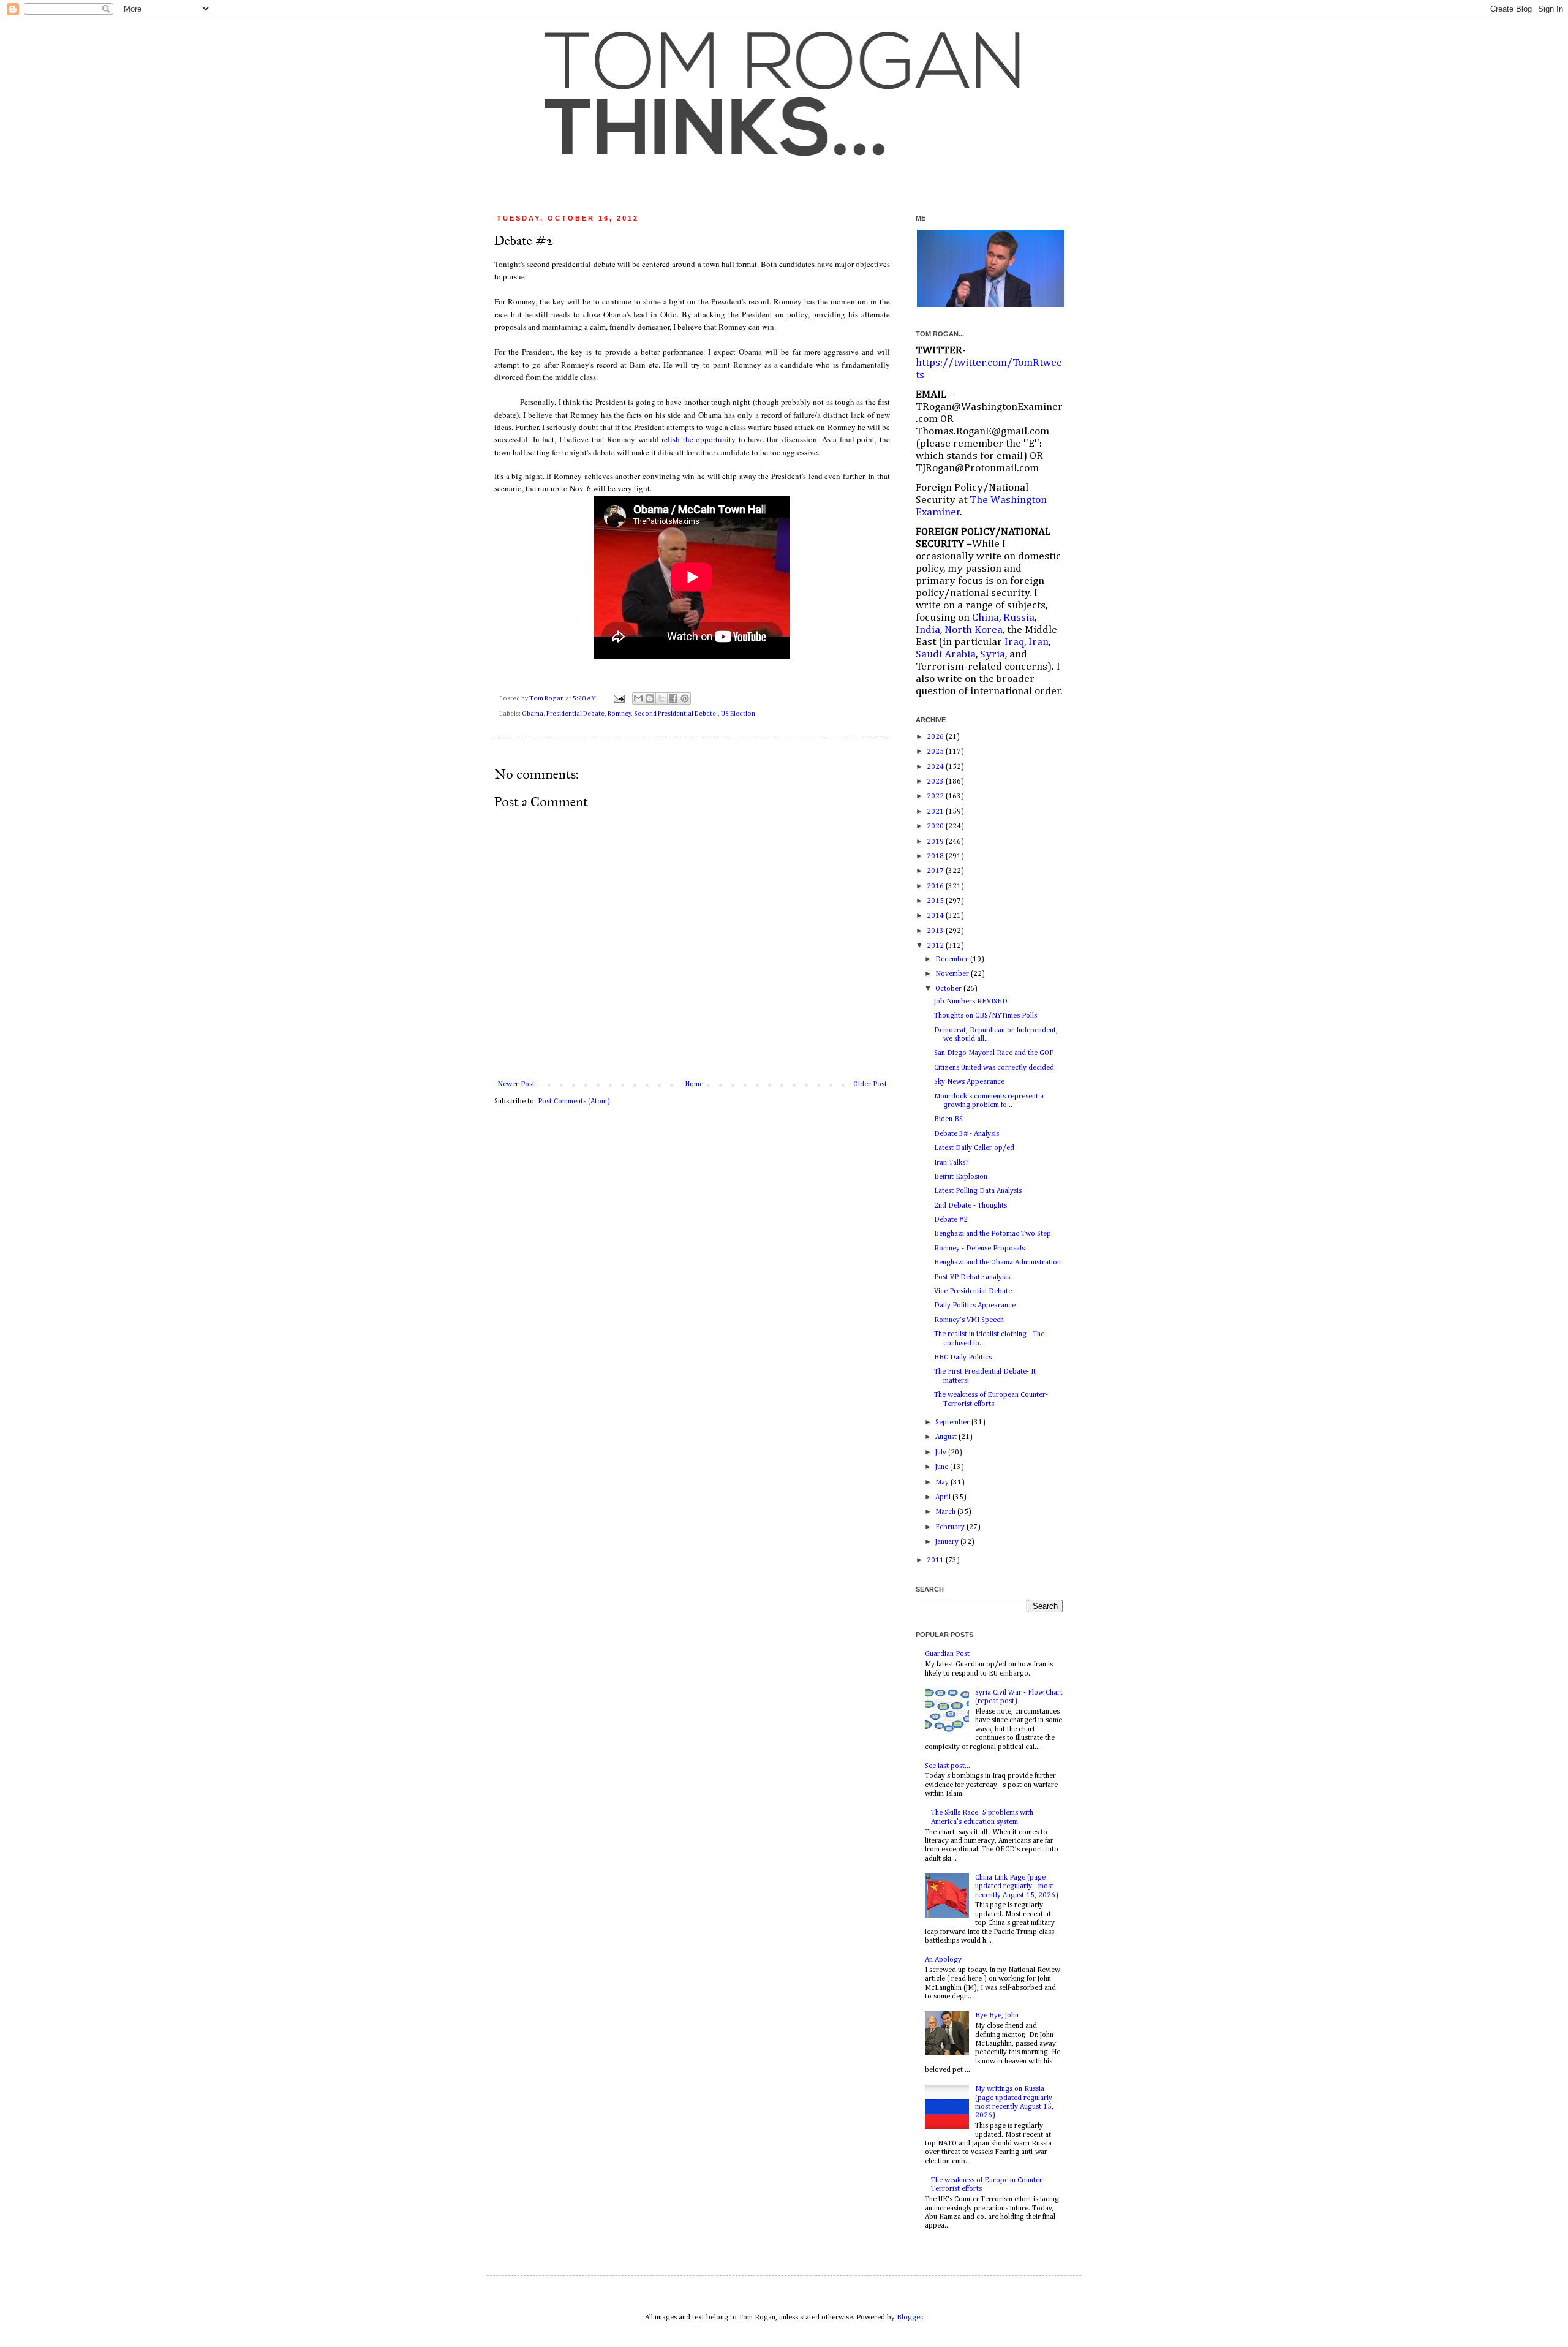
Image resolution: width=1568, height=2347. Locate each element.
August (947, 1437)
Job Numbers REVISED (971, 1002)
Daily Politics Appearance (975, 1306)
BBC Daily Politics (963, 1358)
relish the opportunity (699, 439)
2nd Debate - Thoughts (971, 1206)
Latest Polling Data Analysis (978, 1191)
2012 (936, 946)
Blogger (910, 2318)
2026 (936, 737)
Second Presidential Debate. (676, 714)
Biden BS (948, 1119)
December (953, 959)
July (942, 1453)
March (946, 1512)
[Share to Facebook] (673, 698)
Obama (533, 714)
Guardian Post (947, 1654)
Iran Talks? (951, 1163)
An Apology (943, 1960)
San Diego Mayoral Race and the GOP (994, 1053)
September (953, 1423)
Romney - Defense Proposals (979, 1249)
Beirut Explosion (961, 1177)
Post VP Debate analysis (972, 1277)
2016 (936, 886)
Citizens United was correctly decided (994, 1068)
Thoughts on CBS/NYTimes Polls (986, 1016)
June (943, 1467)
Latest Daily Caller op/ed (974, 1148)
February (951, 1527)
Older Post (870, 1084)
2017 (936, 871)
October (949, 989)
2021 (936, 812)
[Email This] (638, 698)
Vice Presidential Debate (973, 1291)
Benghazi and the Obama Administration (997, 1263)
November (953, 974)
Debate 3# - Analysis (967, 1134)
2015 (936, 901)
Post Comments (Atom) (574, 1102)
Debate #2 (951, 1220)
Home (694, 1084)
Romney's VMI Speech (969, 1320)
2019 (936, 842)
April (944, 1497)
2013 (936, 931)
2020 (936, 826)
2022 (936, 796)
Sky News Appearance (969, 1082)
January (948, 1542)
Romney (619, 714)
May (943, 1483)
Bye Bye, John (997, 2016)
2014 (936, 916)
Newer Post (516, 1084)
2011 (936, 1560)
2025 (936, 752)
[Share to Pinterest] (685, 698)
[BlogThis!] (650, 698)
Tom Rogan (547, 698)
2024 (936, 767)
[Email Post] (618, 698)
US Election (738, 714)
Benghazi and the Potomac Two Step (993, 1234)
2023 (936, 782)
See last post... (948, 1766)
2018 (936, 856)
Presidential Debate (575, 714)
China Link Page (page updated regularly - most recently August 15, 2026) (1017, 1887)
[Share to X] (661, 698)
